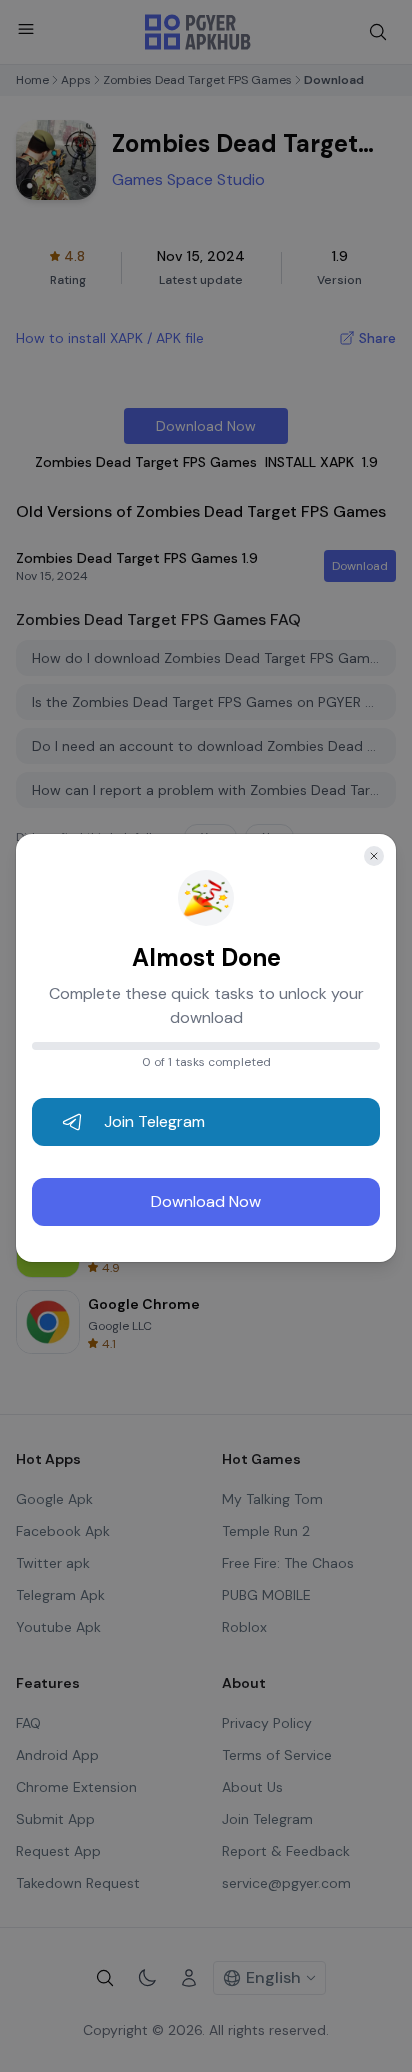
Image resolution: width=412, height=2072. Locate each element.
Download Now (206, 1201)
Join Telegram (154, 1121)
